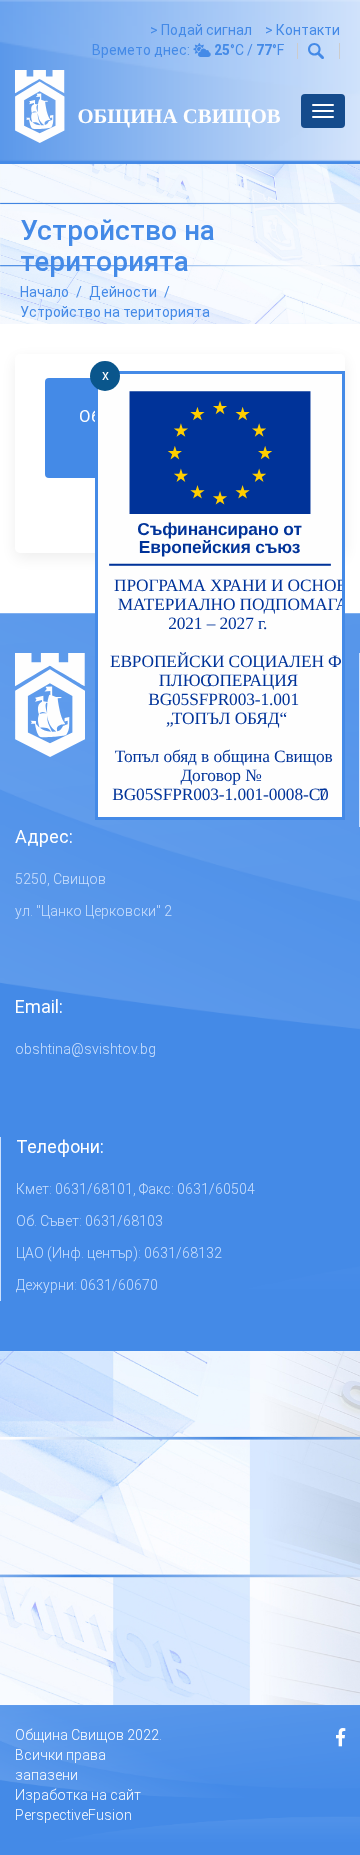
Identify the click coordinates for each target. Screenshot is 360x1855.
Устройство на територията (115, 312)
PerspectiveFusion (73, 1815)
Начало (44, 292)
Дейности (123, 292)
